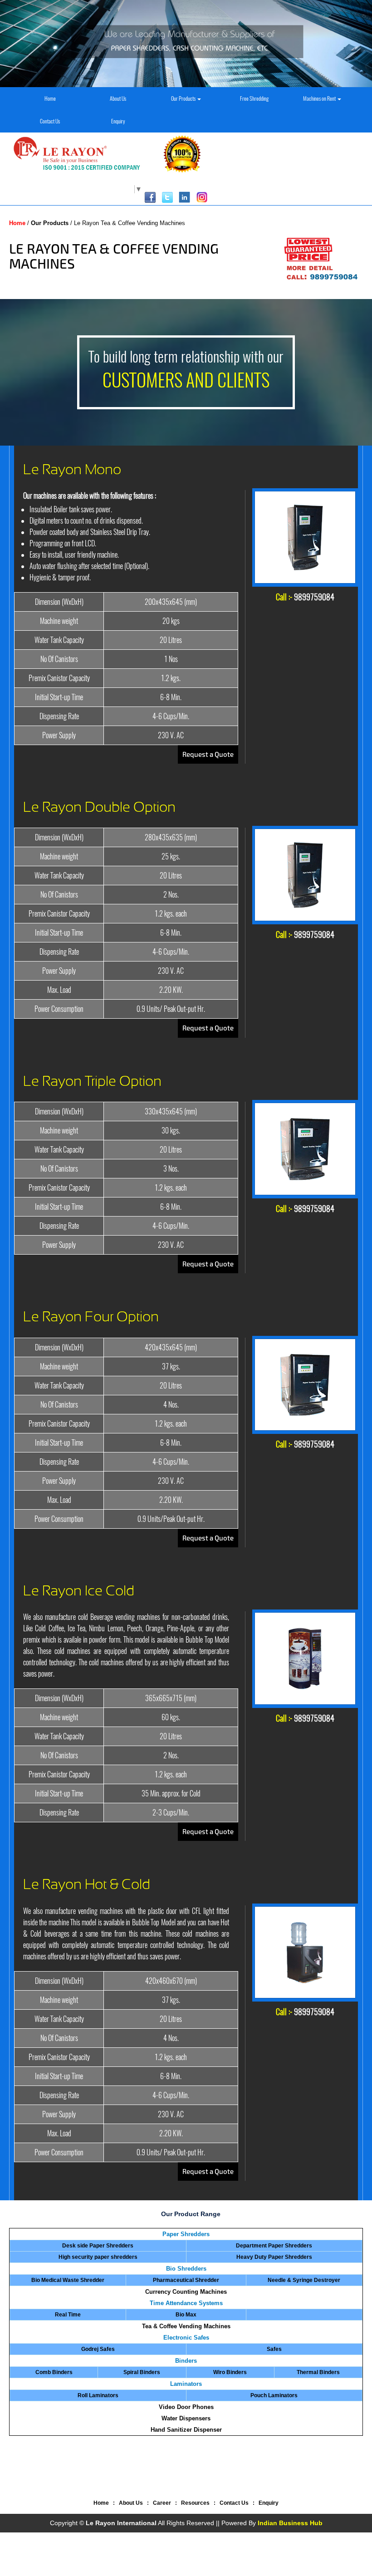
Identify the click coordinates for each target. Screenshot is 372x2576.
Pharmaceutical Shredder (186, 2280)
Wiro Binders (230, 2372)
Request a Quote (208, 754)
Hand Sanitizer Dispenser (186, 2430)
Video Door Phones (186, 2407)
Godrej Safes (98, 2349)
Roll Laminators (98, 2395)
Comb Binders (54, 2372)
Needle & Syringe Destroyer (304, 2280)
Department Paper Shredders (274, 2246)
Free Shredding (254, 98)
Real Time (68, 2315)
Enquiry (118, 121)
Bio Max (186, 2315)
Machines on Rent (320, 98)
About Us (118, 98)
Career (162, 2503)
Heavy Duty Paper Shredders (274, 2257)
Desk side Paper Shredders (98, 2246)
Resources (195, 2503)
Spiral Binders (142, 2372)
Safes (274, 2349)
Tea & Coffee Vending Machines (186, 2326)
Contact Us (50, 121)
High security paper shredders (98, 2257)
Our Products (184, 98)
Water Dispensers (186, 2418)
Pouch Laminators (274, 2395)
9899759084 (314, 597)
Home (50, 98)
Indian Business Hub (290, 2523)
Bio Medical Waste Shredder (68, 2280)
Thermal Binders (318, 2372)
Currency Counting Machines (186, 2292)
